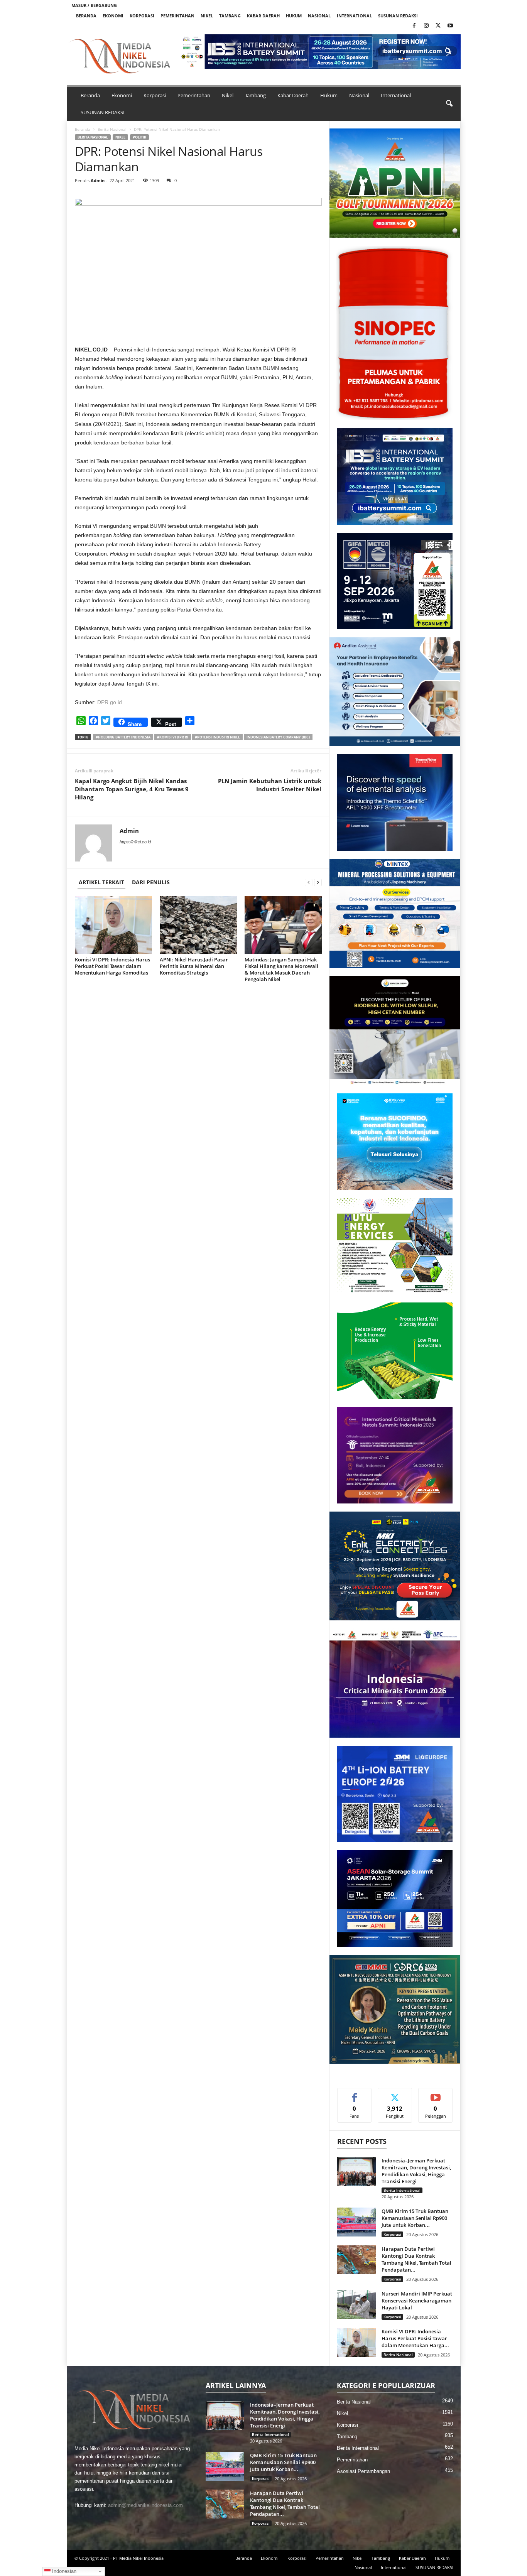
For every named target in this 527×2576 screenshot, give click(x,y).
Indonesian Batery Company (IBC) (278, 737)
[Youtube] (450, 26)
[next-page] (318, 882)
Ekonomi (113, 16)
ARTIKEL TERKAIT (101, 882)
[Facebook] (414, 26)
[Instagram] (426, 26)
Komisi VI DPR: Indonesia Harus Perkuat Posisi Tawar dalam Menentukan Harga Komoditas (112, 966)
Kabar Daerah (263, 16)
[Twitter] (438, 26)
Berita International (402, 2190)
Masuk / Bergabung (94, 5)
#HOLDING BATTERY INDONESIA (123, 737)
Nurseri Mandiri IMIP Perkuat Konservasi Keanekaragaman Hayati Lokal (417, 2301)
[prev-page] (309, 882)
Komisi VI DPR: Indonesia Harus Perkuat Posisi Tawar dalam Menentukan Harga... (415, 2338)
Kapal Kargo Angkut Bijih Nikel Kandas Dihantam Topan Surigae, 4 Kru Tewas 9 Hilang (132, 789)
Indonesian (63, 2571)
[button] (320, 52)
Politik (139, 137)
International (354, 16)
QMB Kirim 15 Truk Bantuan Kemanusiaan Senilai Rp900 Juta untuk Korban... (415, 2218)
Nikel (207, 16)
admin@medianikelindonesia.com (145, 2505)
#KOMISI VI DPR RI (173, 737)
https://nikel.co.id (135, 842)
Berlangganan (436, 2097)
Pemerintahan (177, 16)
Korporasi (142, 16)
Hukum (294, 16)
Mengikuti (395, 2094)
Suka (354, 2094)
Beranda (86, 16)
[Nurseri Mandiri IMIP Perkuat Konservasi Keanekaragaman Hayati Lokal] (356, 2305)
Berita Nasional (112, 129)
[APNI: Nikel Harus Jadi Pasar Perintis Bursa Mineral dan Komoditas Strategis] (198, 925)
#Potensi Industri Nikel (217, 737)
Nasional (319, 16)
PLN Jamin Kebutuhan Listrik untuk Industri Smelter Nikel (270, 785)
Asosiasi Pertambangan (363, 2471)
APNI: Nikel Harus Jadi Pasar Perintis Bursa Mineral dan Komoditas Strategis (194, 966)
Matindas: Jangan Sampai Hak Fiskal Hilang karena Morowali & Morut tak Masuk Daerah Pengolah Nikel (281, 969)
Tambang (230, 16)
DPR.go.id (110, 702)
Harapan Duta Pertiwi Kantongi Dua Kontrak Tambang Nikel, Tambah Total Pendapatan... (416, 2259)
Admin (98, 180)
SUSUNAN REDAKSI (398, 16)
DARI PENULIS (151, 882)
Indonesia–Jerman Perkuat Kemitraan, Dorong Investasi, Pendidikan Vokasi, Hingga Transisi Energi (416, 2171)
